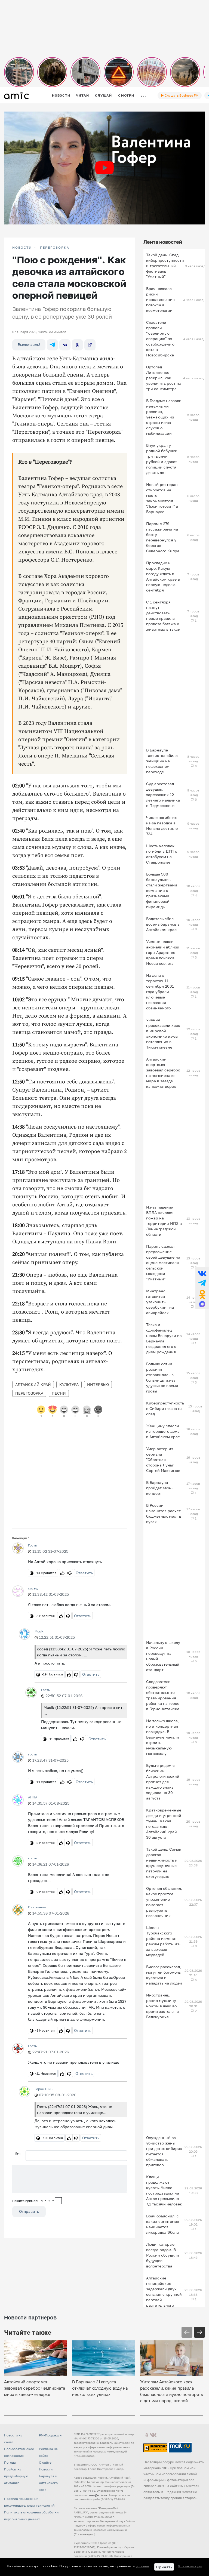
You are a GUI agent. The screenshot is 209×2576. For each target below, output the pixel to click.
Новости (61, 95)
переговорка (29, 1393)
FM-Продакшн (50, 2435)
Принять (164, 2567)
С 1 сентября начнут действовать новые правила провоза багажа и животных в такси (163, 616)
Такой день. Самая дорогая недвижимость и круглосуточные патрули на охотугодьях (164, 1863)
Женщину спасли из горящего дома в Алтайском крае (163, 1431)
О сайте (45, 2462)
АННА (33, 1797)
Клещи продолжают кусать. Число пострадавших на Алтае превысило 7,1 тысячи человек (164, 2190)
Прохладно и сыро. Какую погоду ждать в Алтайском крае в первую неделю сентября (163, 576)
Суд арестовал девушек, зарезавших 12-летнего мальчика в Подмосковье (163, 795)
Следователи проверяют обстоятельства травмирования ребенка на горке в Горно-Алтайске (163, 1695)
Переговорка (55, 248)
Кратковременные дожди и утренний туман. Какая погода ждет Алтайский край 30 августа (164, 1824)
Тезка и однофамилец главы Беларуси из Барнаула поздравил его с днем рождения (164, 1338)
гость (32, 1754)
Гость (32, 1545)
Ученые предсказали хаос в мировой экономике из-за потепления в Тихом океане (163, 1033)
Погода (10, 2462)
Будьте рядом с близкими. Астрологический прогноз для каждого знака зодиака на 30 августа (163, 1782)
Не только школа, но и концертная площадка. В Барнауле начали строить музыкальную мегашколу (163, 1737)
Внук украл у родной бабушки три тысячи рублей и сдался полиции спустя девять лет (162, 459)
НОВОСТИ (22, 248)
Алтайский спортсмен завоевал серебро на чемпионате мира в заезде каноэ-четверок (163, 1073)
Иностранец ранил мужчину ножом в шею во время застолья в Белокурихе (162, 2006)
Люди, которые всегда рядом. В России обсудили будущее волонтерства (163, 2255)
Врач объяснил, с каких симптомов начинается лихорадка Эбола (163, 2224)
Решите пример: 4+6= (33, 2201)
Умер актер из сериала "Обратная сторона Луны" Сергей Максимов (163, 1460)
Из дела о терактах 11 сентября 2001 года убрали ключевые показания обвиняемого (160, 992)
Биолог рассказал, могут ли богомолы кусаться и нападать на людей (164, 1975)
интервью (98, 1384)
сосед (33, 1588)
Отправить (29, 2211)
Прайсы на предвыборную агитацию (16, 2476)
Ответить (84, 1573)
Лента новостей (163, 242)
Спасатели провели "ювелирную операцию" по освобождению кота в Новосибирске (160, 339)
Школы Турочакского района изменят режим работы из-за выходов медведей (163, 1941)
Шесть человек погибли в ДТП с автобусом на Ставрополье (162, 854)
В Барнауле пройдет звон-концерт (159, 1488)
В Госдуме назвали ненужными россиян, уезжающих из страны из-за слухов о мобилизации (164, 417)
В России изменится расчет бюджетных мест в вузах (164, 1513)
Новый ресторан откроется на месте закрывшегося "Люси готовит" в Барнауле (162, 498)
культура (69, 1384)
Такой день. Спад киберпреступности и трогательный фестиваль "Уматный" (165, 266)
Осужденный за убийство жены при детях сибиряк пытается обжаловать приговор (164, 2151)
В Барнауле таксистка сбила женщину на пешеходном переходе (162, 761)
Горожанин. (37, 1907)
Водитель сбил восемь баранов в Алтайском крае (163, 924)
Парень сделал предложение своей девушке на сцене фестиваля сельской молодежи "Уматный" (163, 1263)
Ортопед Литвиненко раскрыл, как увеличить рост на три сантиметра (164, 378)
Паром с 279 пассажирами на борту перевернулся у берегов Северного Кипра (163, 537)
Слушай (103, 95)
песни (59, 1393)
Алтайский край (33, 1384)
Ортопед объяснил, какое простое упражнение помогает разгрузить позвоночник (164, 1902)
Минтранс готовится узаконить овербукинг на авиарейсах (160, 1302)
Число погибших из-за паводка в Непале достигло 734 (162, 826)
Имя (18, 2153)
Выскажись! (29, 345)
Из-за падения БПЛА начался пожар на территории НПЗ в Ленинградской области (164, 1221)
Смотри (126, 95)
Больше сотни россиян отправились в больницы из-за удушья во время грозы (162, 1377)
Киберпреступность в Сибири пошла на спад (165, 1408)
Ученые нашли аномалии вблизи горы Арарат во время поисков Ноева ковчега (163, 952)
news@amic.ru (97, 2495)
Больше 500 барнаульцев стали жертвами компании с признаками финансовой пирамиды (162, 890)
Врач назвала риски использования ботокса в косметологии (160, 299)
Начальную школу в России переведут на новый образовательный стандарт (163, 1656)
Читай (82, 95)
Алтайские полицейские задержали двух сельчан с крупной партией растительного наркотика (164, 2294)
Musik (39, 1631)
